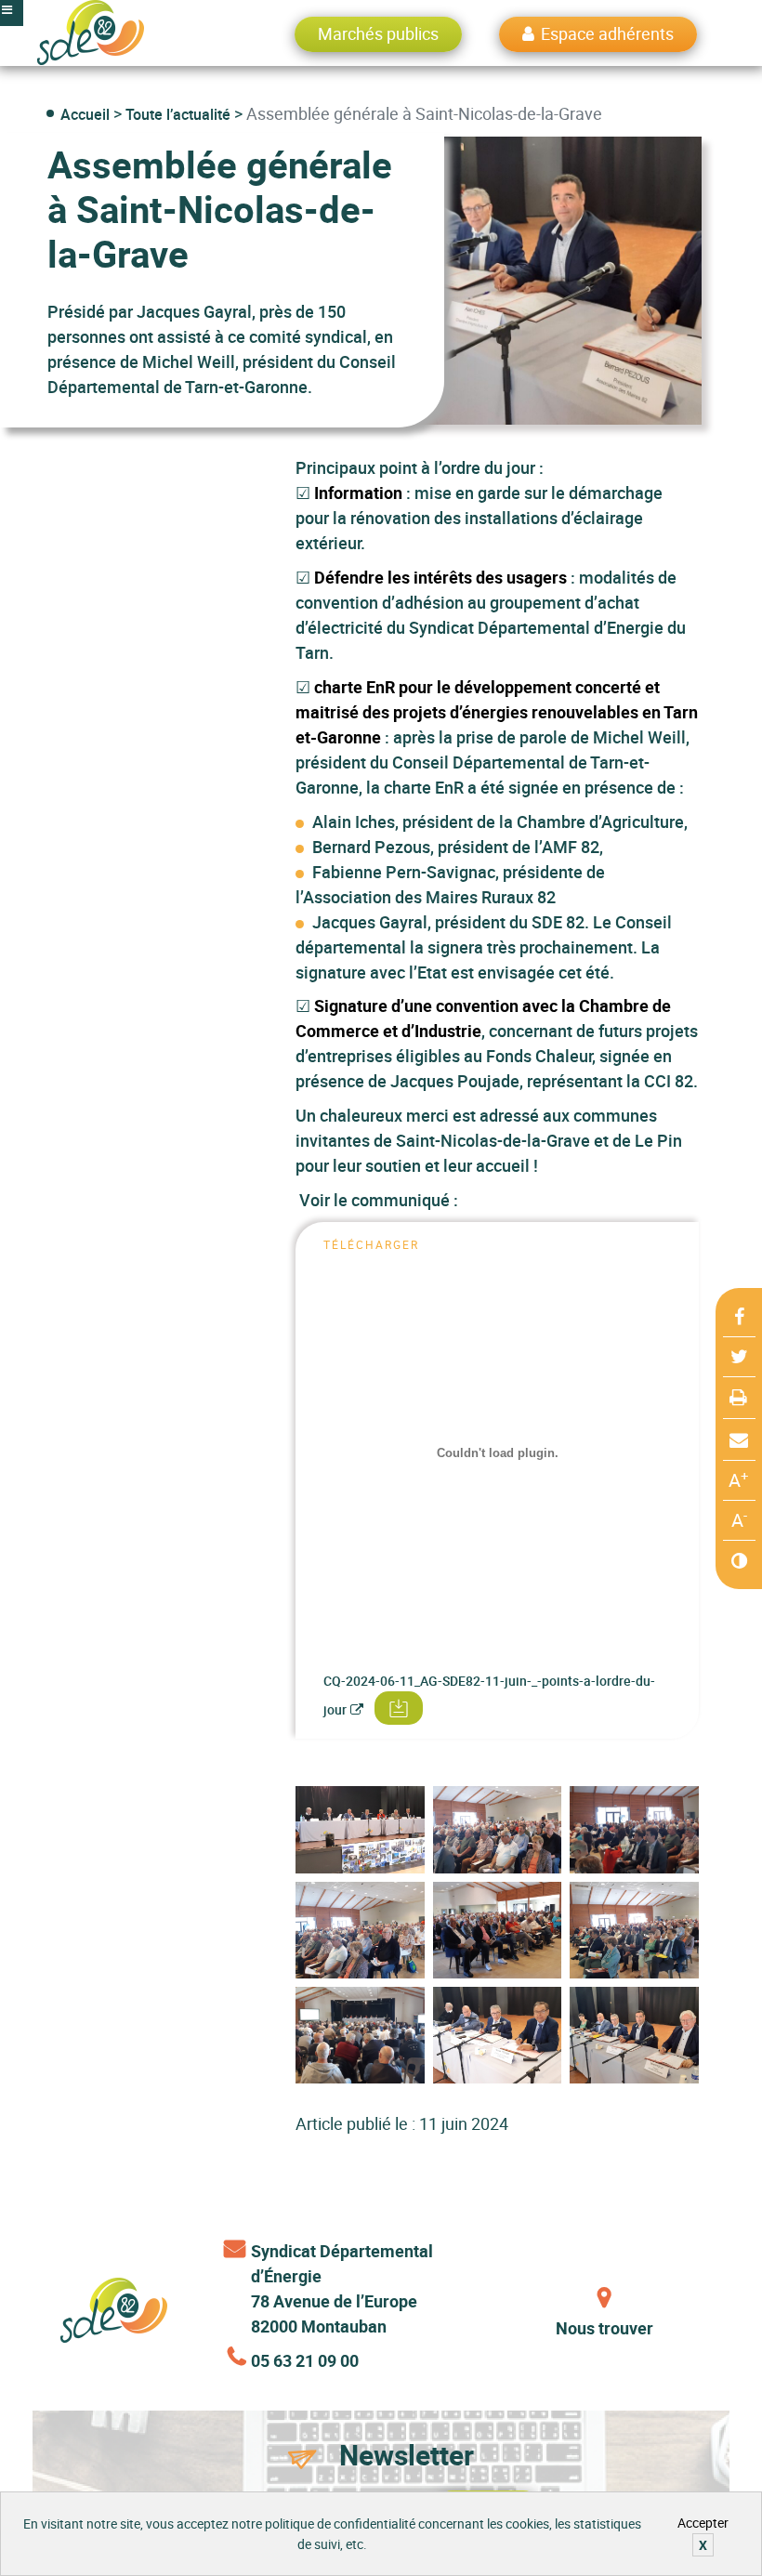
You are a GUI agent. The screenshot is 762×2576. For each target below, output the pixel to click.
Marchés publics (378, 33)
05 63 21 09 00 (305, 2360)
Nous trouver (604, 2328)
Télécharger (393, 1708)
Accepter (703, 2523)
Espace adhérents (607, 33)
